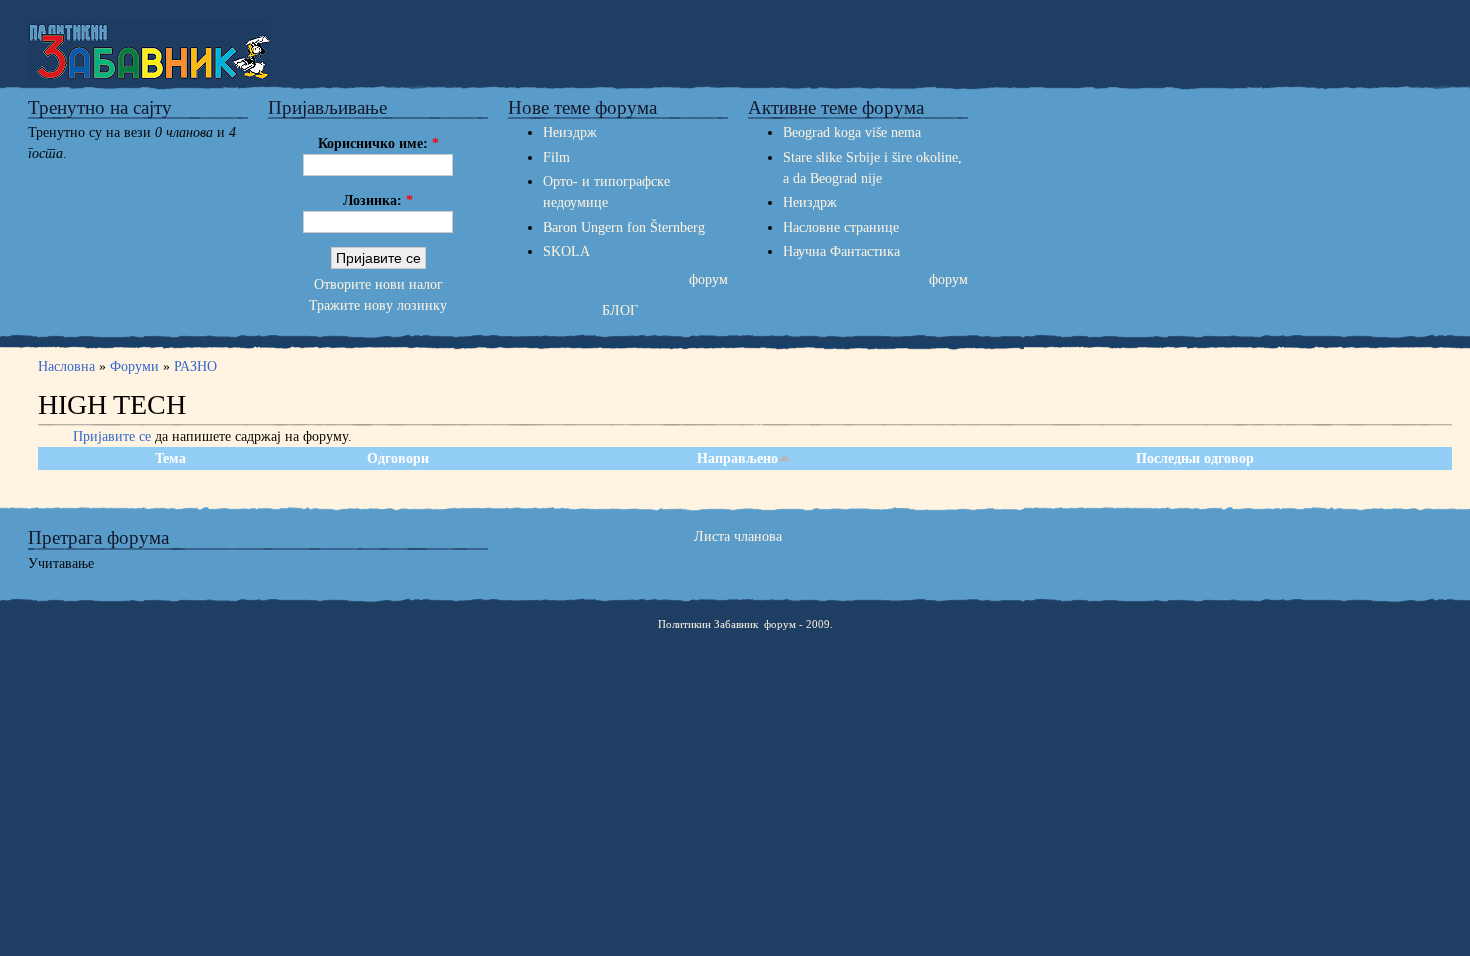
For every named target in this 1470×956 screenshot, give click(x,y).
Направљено (737, 458)
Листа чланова (738, 536)
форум (708, 279)
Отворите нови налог (378, 284)
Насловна (68, 366)
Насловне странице (841, 227)
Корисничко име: (378, 143)
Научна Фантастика (841, 251)
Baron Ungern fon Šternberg (624, 227)
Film (556, 157)
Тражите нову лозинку (378, 305)
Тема (170, 458)
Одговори (398, 458)
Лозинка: (378, 200)
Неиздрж (570, 132)
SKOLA (566, 251)
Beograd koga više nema (852, 132)
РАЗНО (195, 366)
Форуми (134, 366)
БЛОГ (620, 310)
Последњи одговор (1195, 458)
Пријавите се (112, 436)
